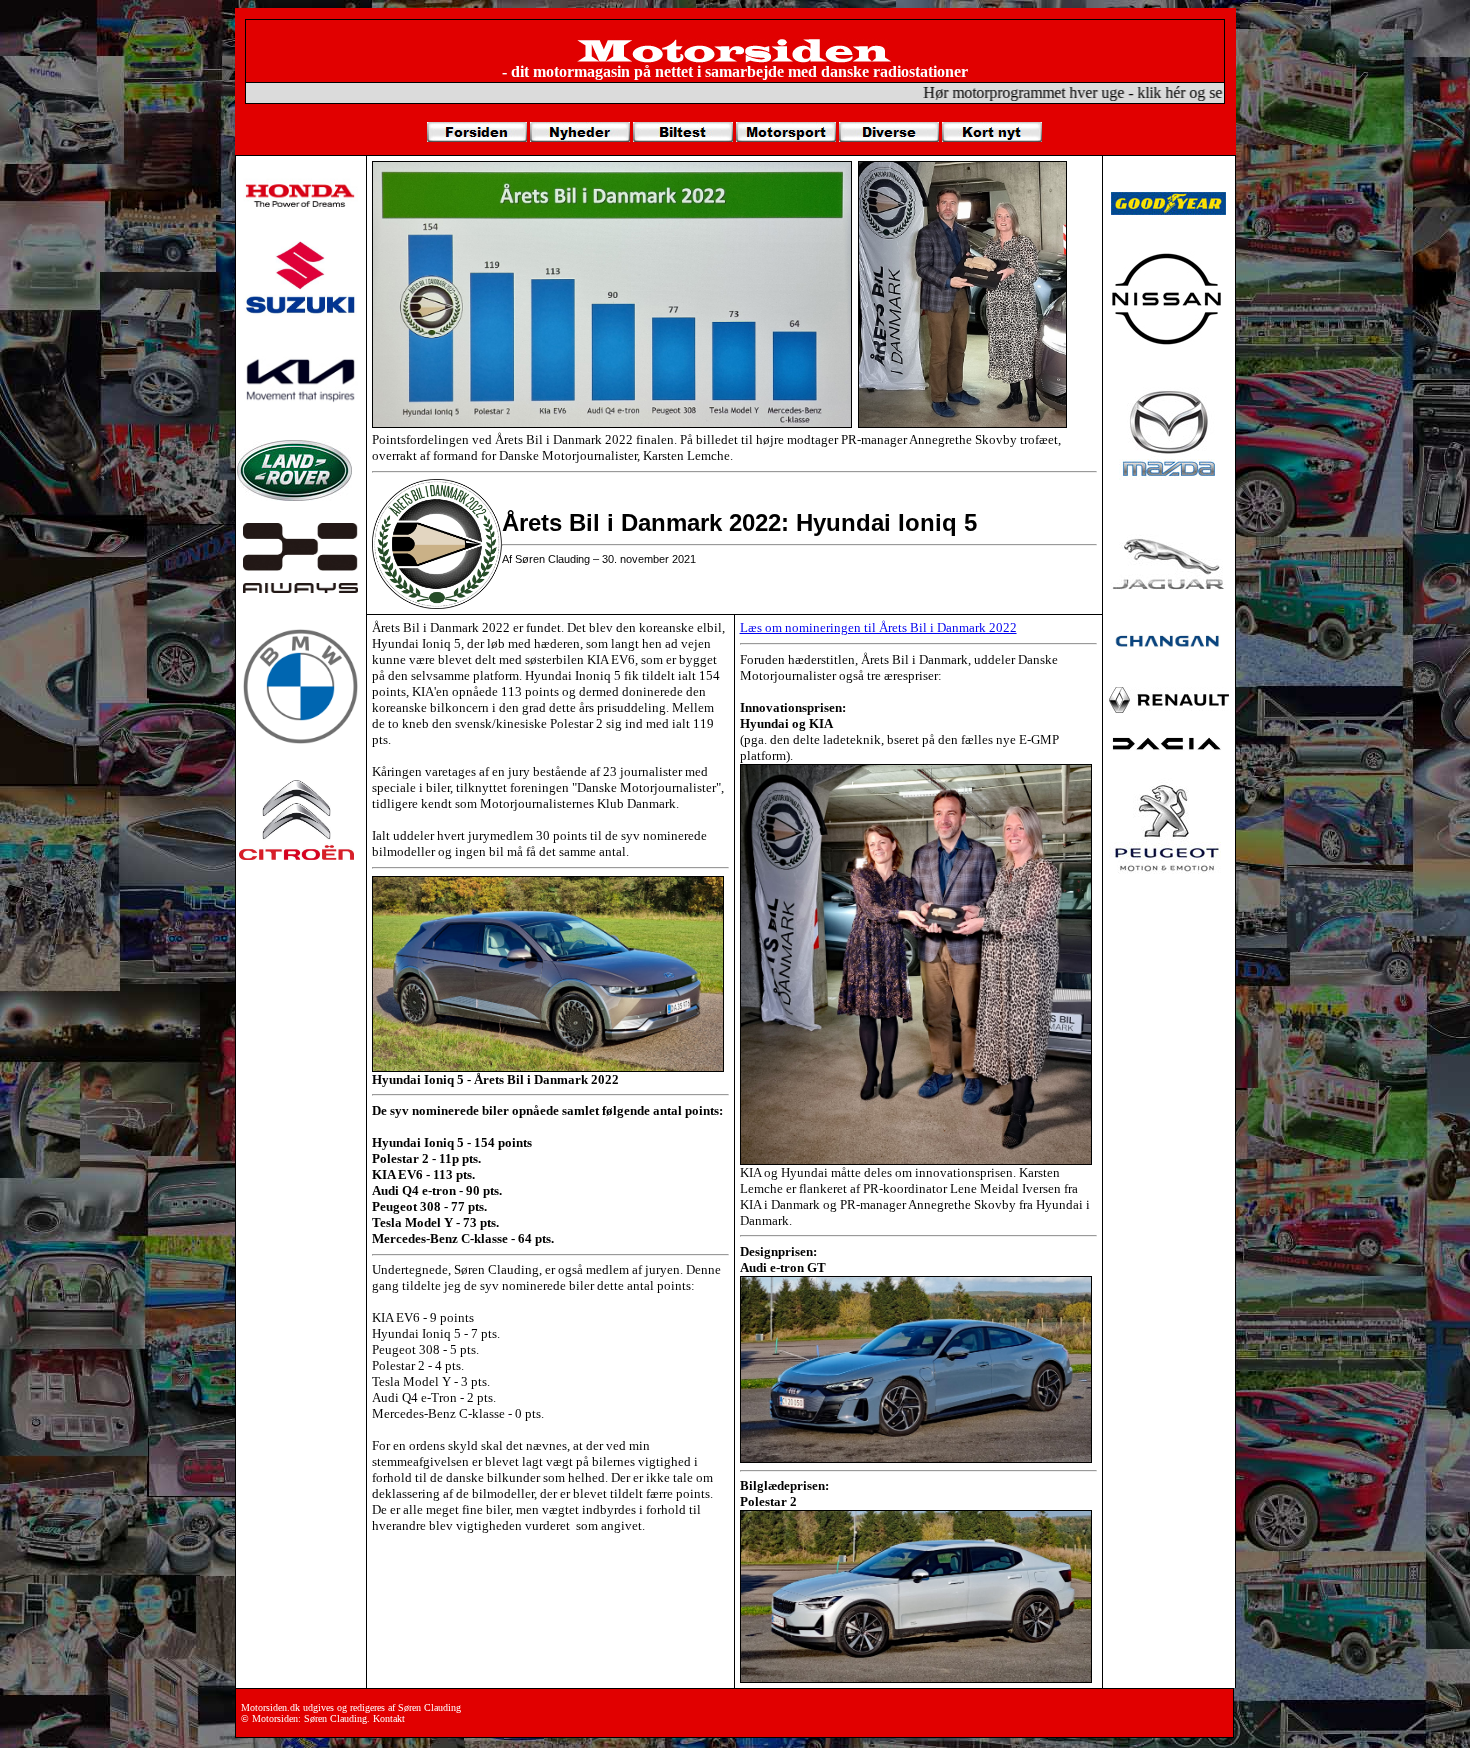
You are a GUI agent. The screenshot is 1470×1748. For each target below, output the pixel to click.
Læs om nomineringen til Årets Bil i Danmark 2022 (878, 627)
